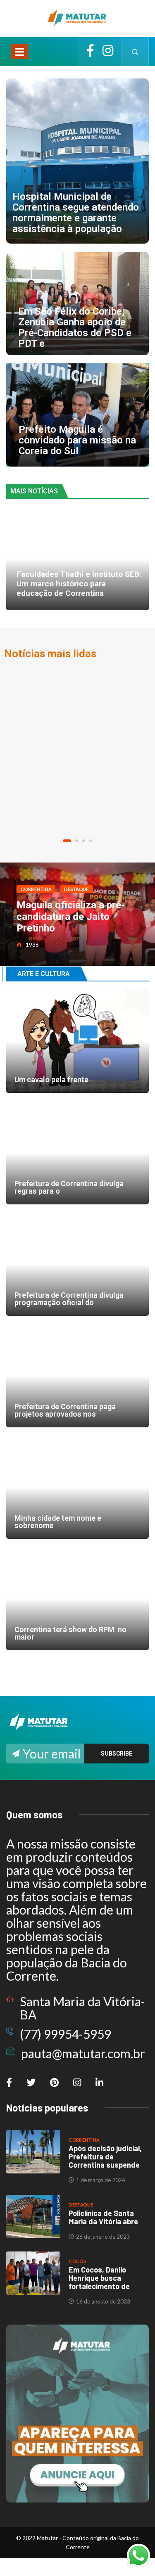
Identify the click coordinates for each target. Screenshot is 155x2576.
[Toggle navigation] (19, 52)
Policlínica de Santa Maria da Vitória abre (103, 2217)
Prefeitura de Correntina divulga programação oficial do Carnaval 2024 (77, 1264)
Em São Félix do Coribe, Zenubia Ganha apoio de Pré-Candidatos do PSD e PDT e (75, 327)
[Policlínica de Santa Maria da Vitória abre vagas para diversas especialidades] (33, 2217)
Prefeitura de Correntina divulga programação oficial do (69, 1299)
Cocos (77, 2261)
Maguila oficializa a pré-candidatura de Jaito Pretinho (71, 917)
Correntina (36, 889)
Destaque (76, 889)
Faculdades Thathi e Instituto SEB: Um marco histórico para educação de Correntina (79, 584)
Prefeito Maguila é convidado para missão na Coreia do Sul (77, 440)
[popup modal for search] (135, 52)
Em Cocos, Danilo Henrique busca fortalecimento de (99, 2278)
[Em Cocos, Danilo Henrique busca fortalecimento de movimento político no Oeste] (33, 2273)
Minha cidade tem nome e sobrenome (77, 1487)
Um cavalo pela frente (77, 1041)
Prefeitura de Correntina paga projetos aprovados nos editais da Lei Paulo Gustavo (77, 1376)
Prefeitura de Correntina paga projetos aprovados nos (65, 1410)
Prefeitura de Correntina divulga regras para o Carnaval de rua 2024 (77, 1153)
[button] (67, 841)
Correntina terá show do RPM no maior (70, 1633)
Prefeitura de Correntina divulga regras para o (69, 1187)
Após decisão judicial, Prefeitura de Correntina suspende (105, 2157)
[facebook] (90, 52)
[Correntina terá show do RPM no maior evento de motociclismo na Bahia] (77, 1599)
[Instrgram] (108, 52)
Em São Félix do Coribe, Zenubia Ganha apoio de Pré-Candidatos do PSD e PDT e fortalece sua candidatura (77, 303)
